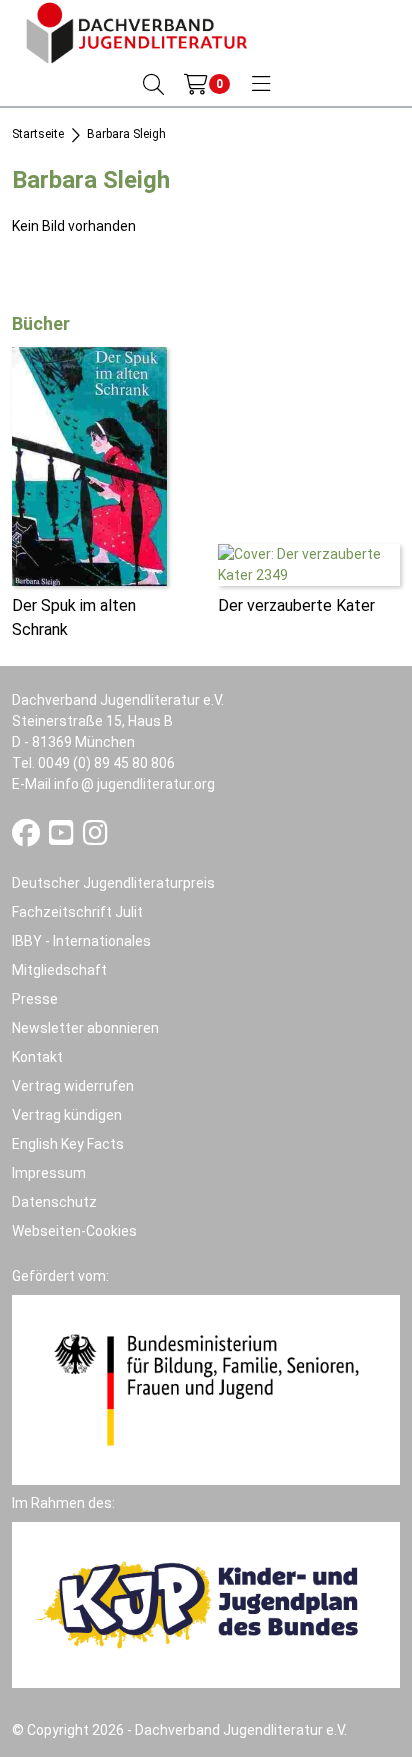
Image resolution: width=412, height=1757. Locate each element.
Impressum (49, 1173)
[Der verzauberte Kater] (309, 564)
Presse (35, 999)
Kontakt (37, 1057)
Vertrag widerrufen (73, 1086)
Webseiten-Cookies (74, 1231)
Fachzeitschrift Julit (77, 912)
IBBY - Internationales (81, 941)
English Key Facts (68, 1144)
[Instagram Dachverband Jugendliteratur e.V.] (95, 838)
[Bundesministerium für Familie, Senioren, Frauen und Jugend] (206, 1389)
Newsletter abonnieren (85, 1028)
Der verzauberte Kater (296, 605)
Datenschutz (54, 1202)
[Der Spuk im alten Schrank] (89, 466)
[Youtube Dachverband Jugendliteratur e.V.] (63, 838)
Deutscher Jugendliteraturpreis (113, 883)
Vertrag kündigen (67, 1115)
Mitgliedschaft (59, 970)
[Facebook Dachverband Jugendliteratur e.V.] (27, 838)
